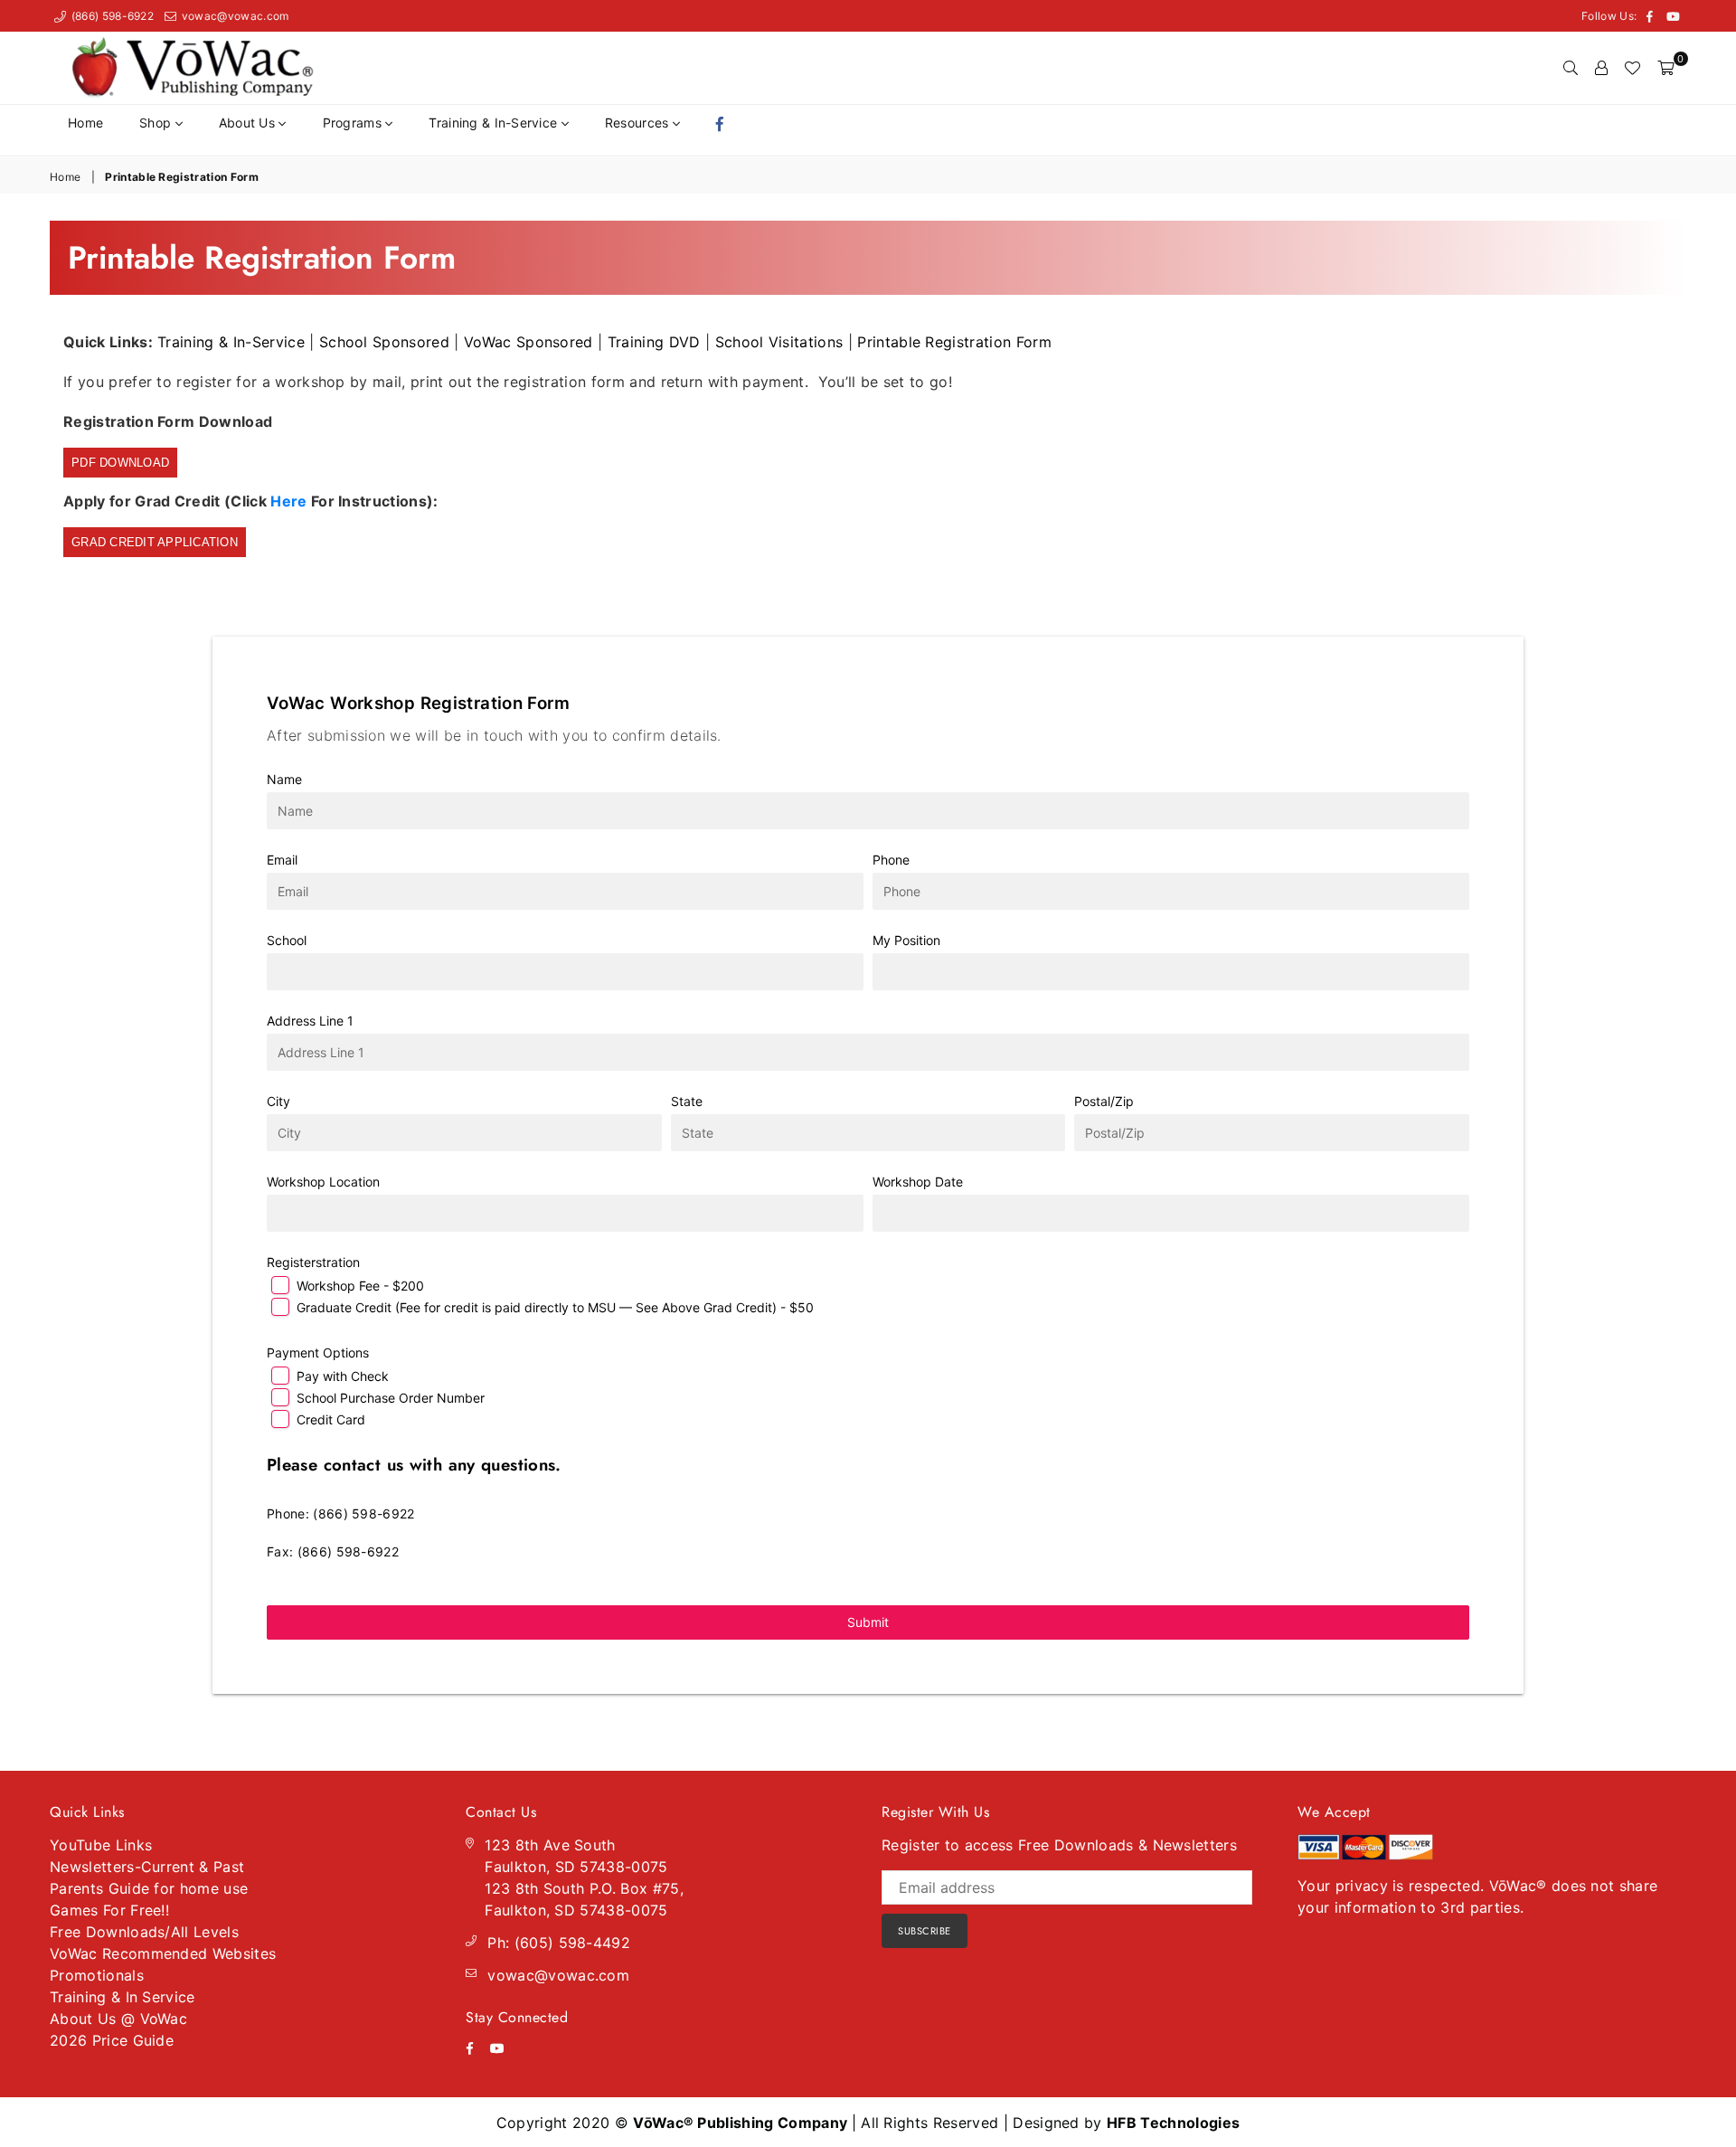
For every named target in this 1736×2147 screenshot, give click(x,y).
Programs (354, 123)
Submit (868, 1622)
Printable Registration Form (954, 342)
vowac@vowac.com (233, 16)
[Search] (1571, 68)
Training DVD (654, 342)
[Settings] (1601, 68)
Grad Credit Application (155, 542)
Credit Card (331, 1419)
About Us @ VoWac (118, 2019)
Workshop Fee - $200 (360, 1286)
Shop (157, 123)
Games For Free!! (109, 1910)
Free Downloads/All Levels (144, 1932)
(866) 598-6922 (111, 16)
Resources (639, 123)
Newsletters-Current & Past (147, 1867)
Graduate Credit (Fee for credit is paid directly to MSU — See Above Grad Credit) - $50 (555, 1307)
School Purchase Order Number (391, 1398)
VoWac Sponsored (528, 342)
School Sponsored (384, 342)
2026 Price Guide (112, 2040)
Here (288, 501)
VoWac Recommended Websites (163, 1953)
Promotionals (97, 1975)
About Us (249, 123)
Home (85, 123)
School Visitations (779, 342)
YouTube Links (101, 1845)
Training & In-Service (495, 123)
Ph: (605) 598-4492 (559, 1943)
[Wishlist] (1632, 68)
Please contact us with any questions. (414, 1465)
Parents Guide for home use (149, 1888)
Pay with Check (343, 1376)
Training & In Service (123, 1997)
